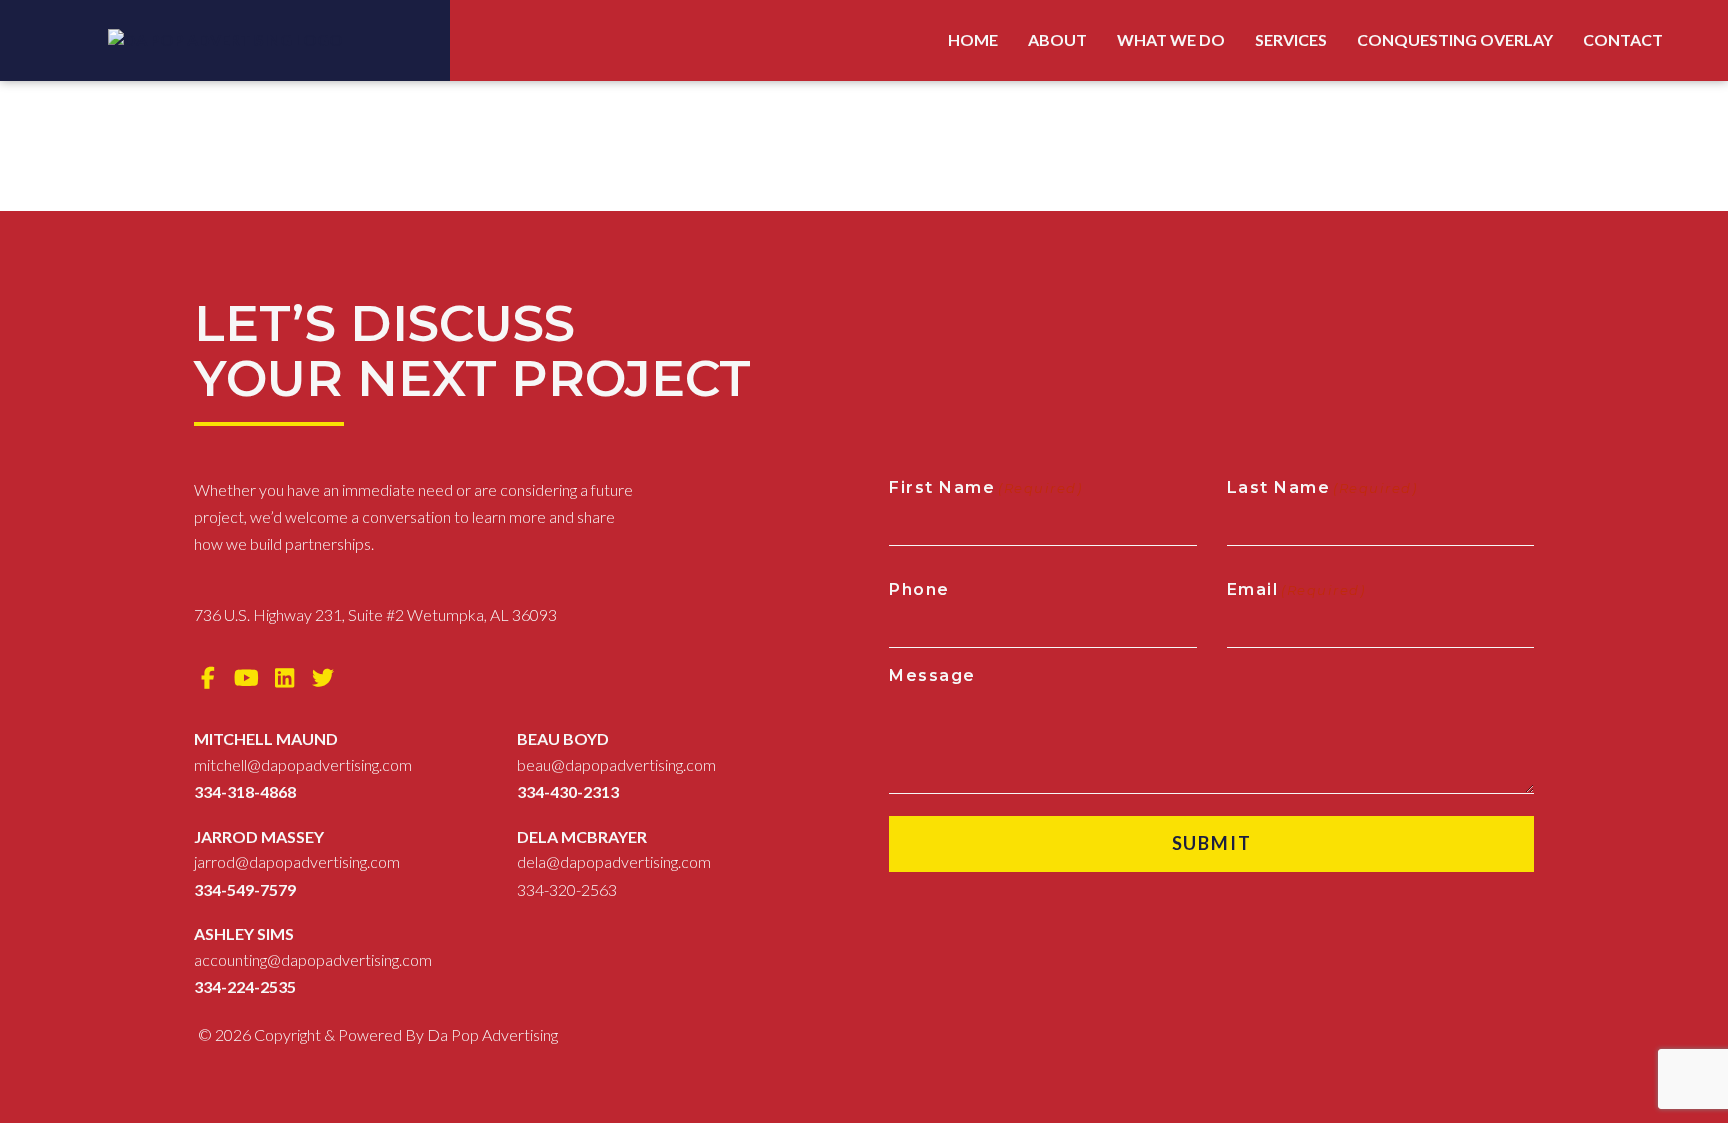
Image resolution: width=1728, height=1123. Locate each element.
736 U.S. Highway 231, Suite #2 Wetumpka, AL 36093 (375, 614)
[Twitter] (324, 677)
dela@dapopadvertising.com (614, 861)
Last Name (1322, 487)
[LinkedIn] (285, 677)
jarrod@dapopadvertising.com (297, 861)
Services (1291, 39)
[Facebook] (208, 677)
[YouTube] (247, 677)
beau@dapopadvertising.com (616, 764)
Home (973, 39)
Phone (919, 589)
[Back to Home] (225, 40)
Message (932, 675)
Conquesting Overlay (1455, 39)
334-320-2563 (567, 889)
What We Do (1171, 39)
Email (1296, 589)
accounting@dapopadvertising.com (313, 959)
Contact (1623, 39)
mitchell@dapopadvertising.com (303, 764)
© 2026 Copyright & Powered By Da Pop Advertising (378, 1034)
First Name (985, 487)
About (1057, 39)
